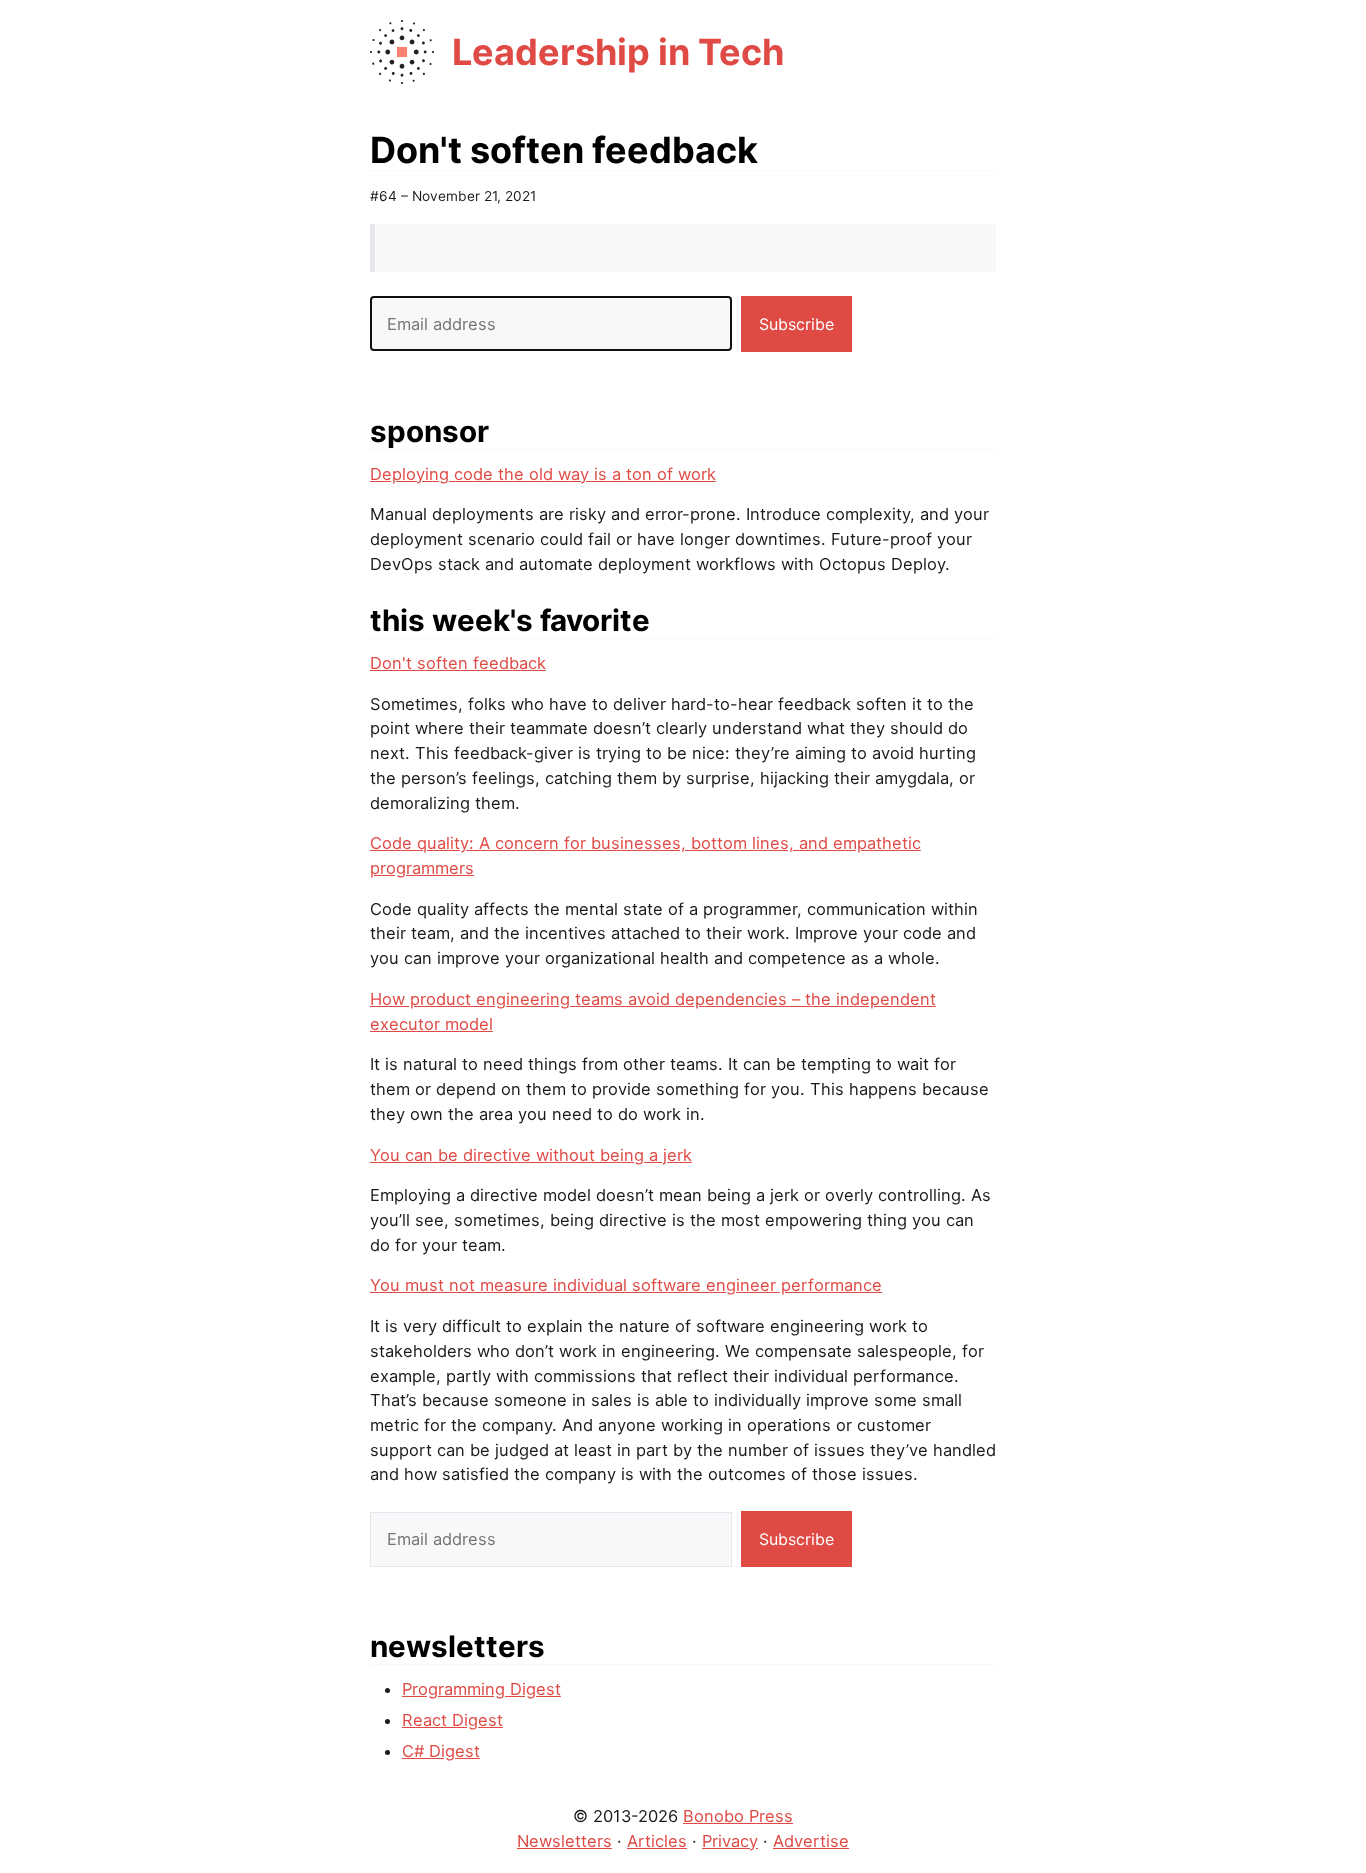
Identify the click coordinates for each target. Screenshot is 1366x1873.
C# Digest (441, 1751)
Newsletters (564, 1841)
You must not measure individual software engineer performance (626, 1285)
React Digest (452, 1720)
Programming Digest (481, 1689)
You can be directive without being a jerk (531, 1155)
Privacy (730, 1841)
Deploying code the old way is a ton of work (543, 474)
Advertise (811, 1841)
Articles (657, 1841)
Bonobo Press (738, 1816)
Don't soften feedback (458, 663)
